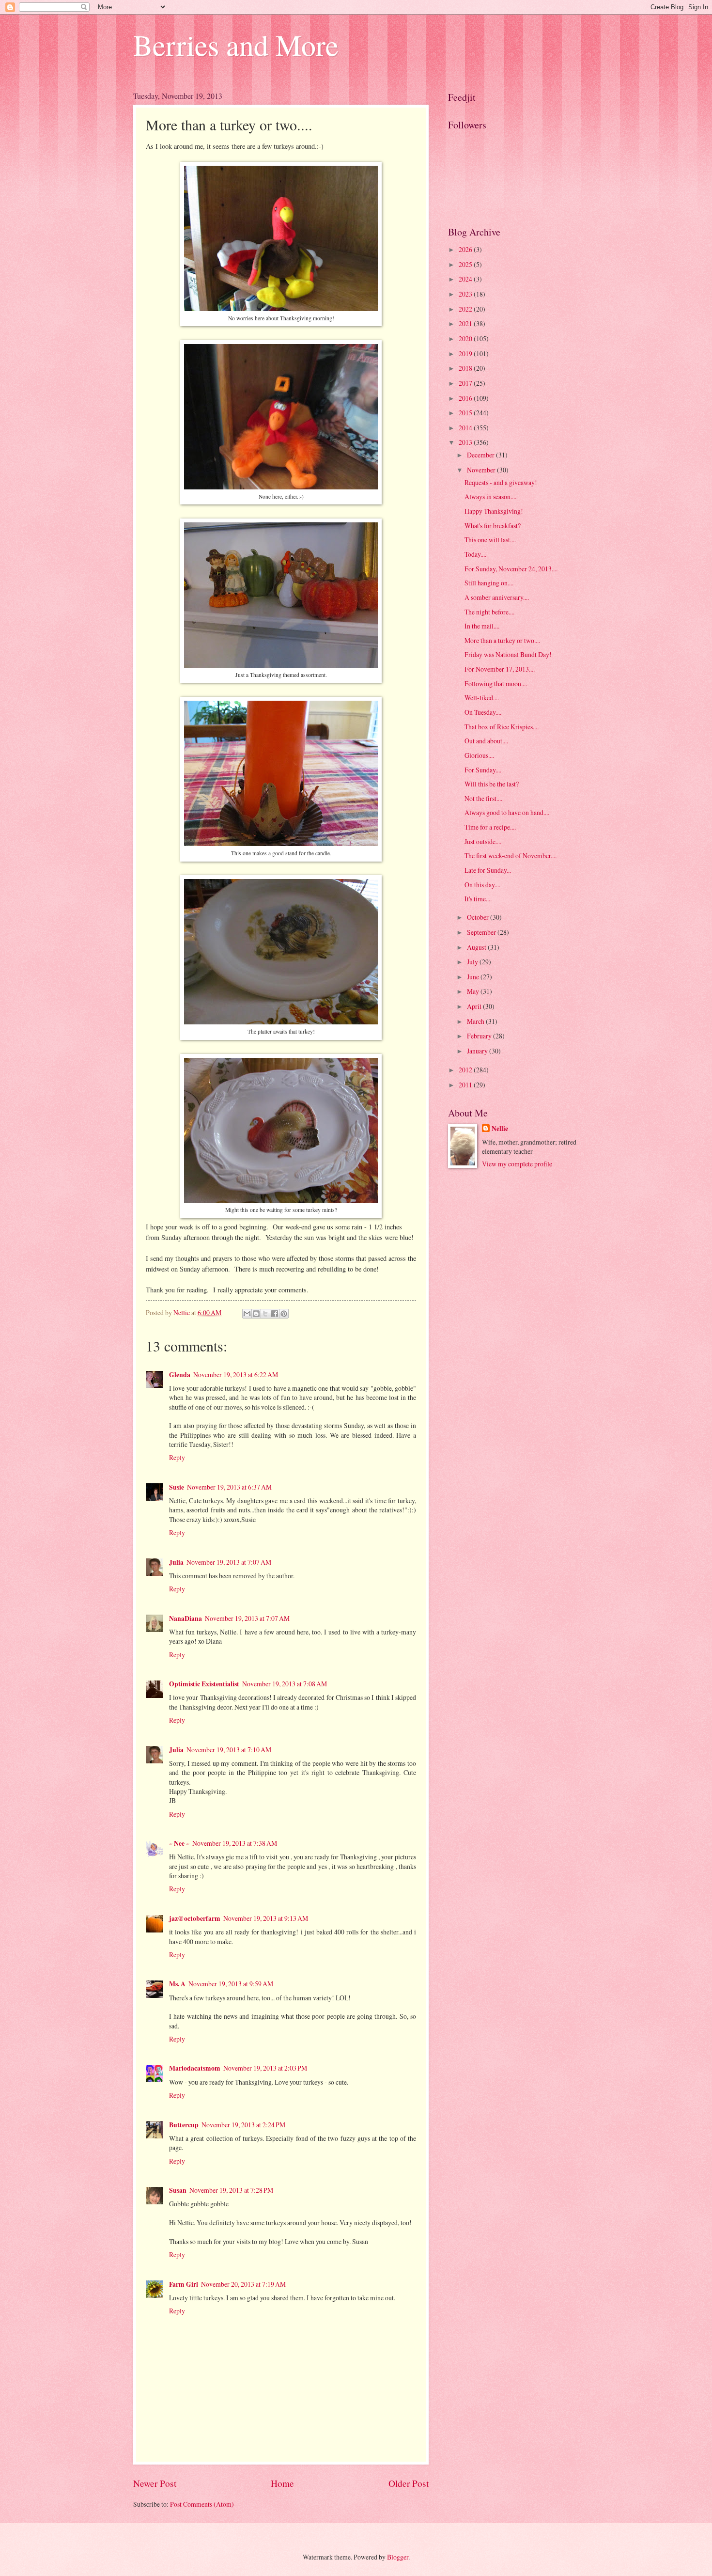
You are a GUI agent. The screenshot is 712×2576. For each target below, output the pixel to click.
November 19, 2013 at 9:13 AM (266, 1918)
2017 (466, 383)
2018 (466, 368)
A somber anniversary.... (497, 597)
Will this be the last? (492, 784)
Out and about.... (486, 741)
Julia (176, 1562)
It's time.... (478, 899)
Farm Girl (184, 2284)
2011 (466, 1085)
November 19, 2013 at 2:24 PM (243, 2125)
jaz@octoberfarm (195, 1918)
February (480, 1036)
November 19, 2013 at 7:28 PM (231, 2190)
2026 (466, 249)
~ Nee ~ (179, 1843)
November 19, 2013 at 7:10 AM (229, 1750)
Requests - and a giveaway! (501, 482)
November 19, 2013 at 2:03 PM (265, 2068)
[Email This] (247, 1314)
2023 (466, 294)
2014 (466, 428)
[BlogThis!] (256, 1314)
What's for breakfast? (493, 526)
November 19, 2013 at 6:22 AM (236, 1374)
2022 (466, 309)
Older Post (409, 2483)
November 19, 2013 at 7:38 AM (235, 1843)
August (477, 947)
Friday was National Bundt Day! (508, 654)
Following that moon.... (496, 683)
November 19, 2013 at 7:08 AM (285, 1684)
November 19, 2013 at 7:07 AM (229, 1562)
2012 (466, 1070)
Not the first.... (483, 798)
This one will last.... (490, 540)
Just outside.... (483, 841)
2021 (466, 323)
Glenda (180, 1375)
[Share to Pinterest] (284, 1314)
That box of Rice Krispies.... (502, 727)
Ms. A (177, 1984)
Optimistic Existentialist (204, 1684)
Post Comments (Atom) (202, 2504)
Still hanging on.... (489, 583)
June (474, 977)
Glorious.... (479, 755)
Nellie (500, 1129)
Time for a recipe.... (490, 827)
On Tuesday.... (483, 712)
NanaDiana (186, 1618)
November (482, 470)
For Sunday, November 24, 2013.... (511, 569)
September (482, 932)
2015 (466, 413)
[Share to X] (265, 1314)
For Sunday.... (483, 770)
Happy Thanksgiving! (494, 511)
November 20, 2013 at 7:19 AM (243, 2284)
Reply (177, 1457)
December (481, 455)
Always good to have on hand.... (507, 812)
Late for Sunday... (488, 870)
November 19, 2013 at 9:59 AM (231, 1984)
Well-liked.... (482, 698)
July (473, 962)
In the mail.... (482, 626)
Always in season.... (490, 496)
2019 (466, 353)
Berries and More (236, 45)
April (475, 1006)
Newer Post (155, 2483)
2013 (466, 442)
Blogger (398, 2557)
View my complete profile (517, 1164)
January (478, 1051)
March (476, 1021)
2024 (466, 279)
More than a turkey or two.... (502, 640)
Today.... (475, 554)
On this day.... (482, 885)
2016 (466, 398)
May (474, 991)
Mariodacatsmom (195, 2068)
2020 (466, 338)
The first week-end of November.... (511, 856)
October (479, 917)
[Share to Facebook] (275, 1314)
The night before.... (489, 612)
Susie (177, 1487)
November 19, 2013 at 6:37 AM (229, 1487)
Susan (178, 2190)
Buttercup (184, 2125)
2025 (466, 264)
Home (282, 2483)
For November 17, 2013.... (500, 669)
